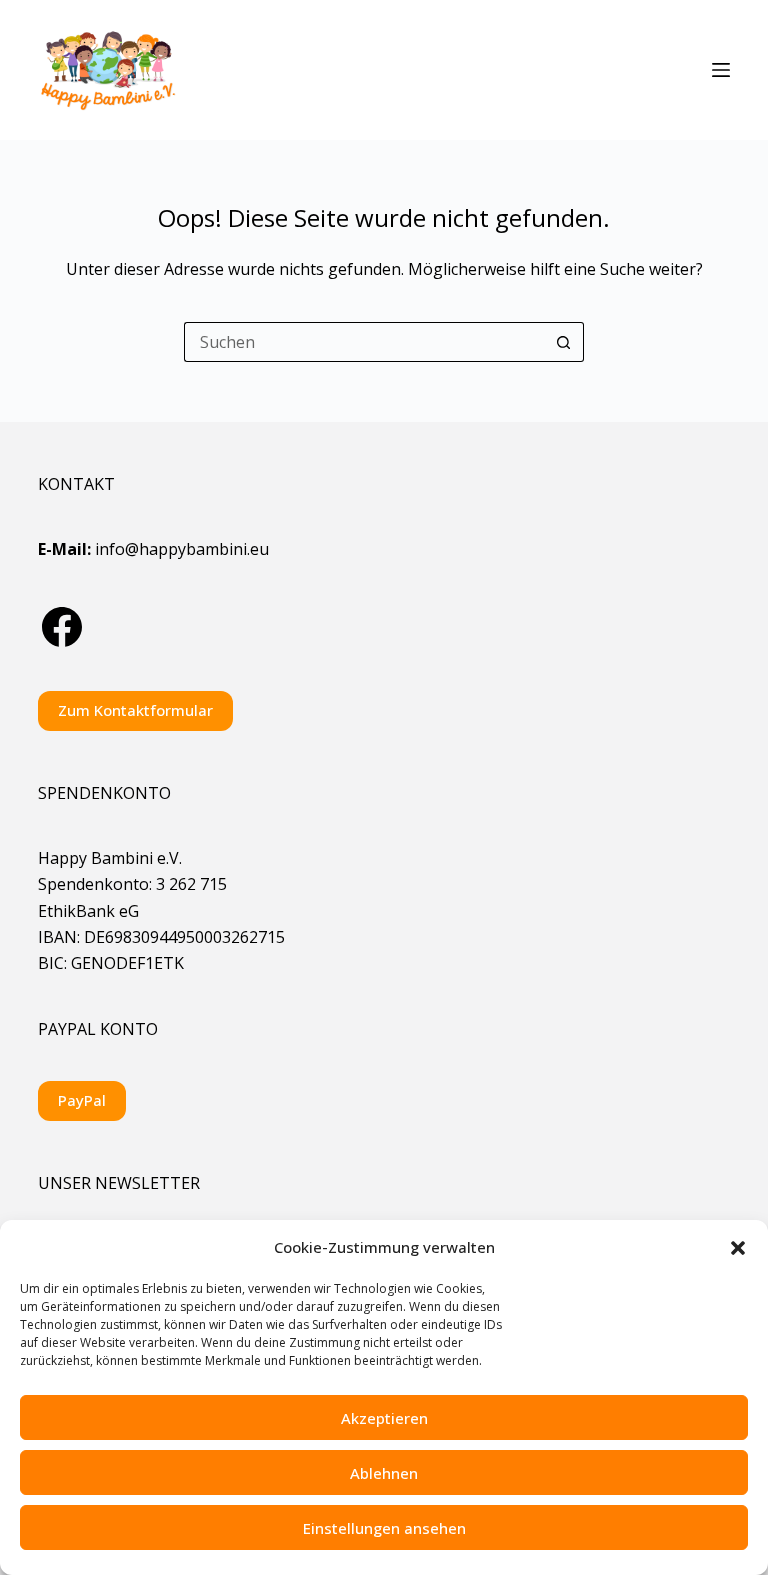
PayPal (82, 1100)
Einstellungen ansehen (384, 1528)
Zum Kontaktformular (135, 710)
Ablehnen (384, 1473)
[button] (738, 1248)
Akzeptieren (384, 1418)
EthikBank (76, 911)
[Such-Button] (564, 342)
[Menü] (721, 70)
